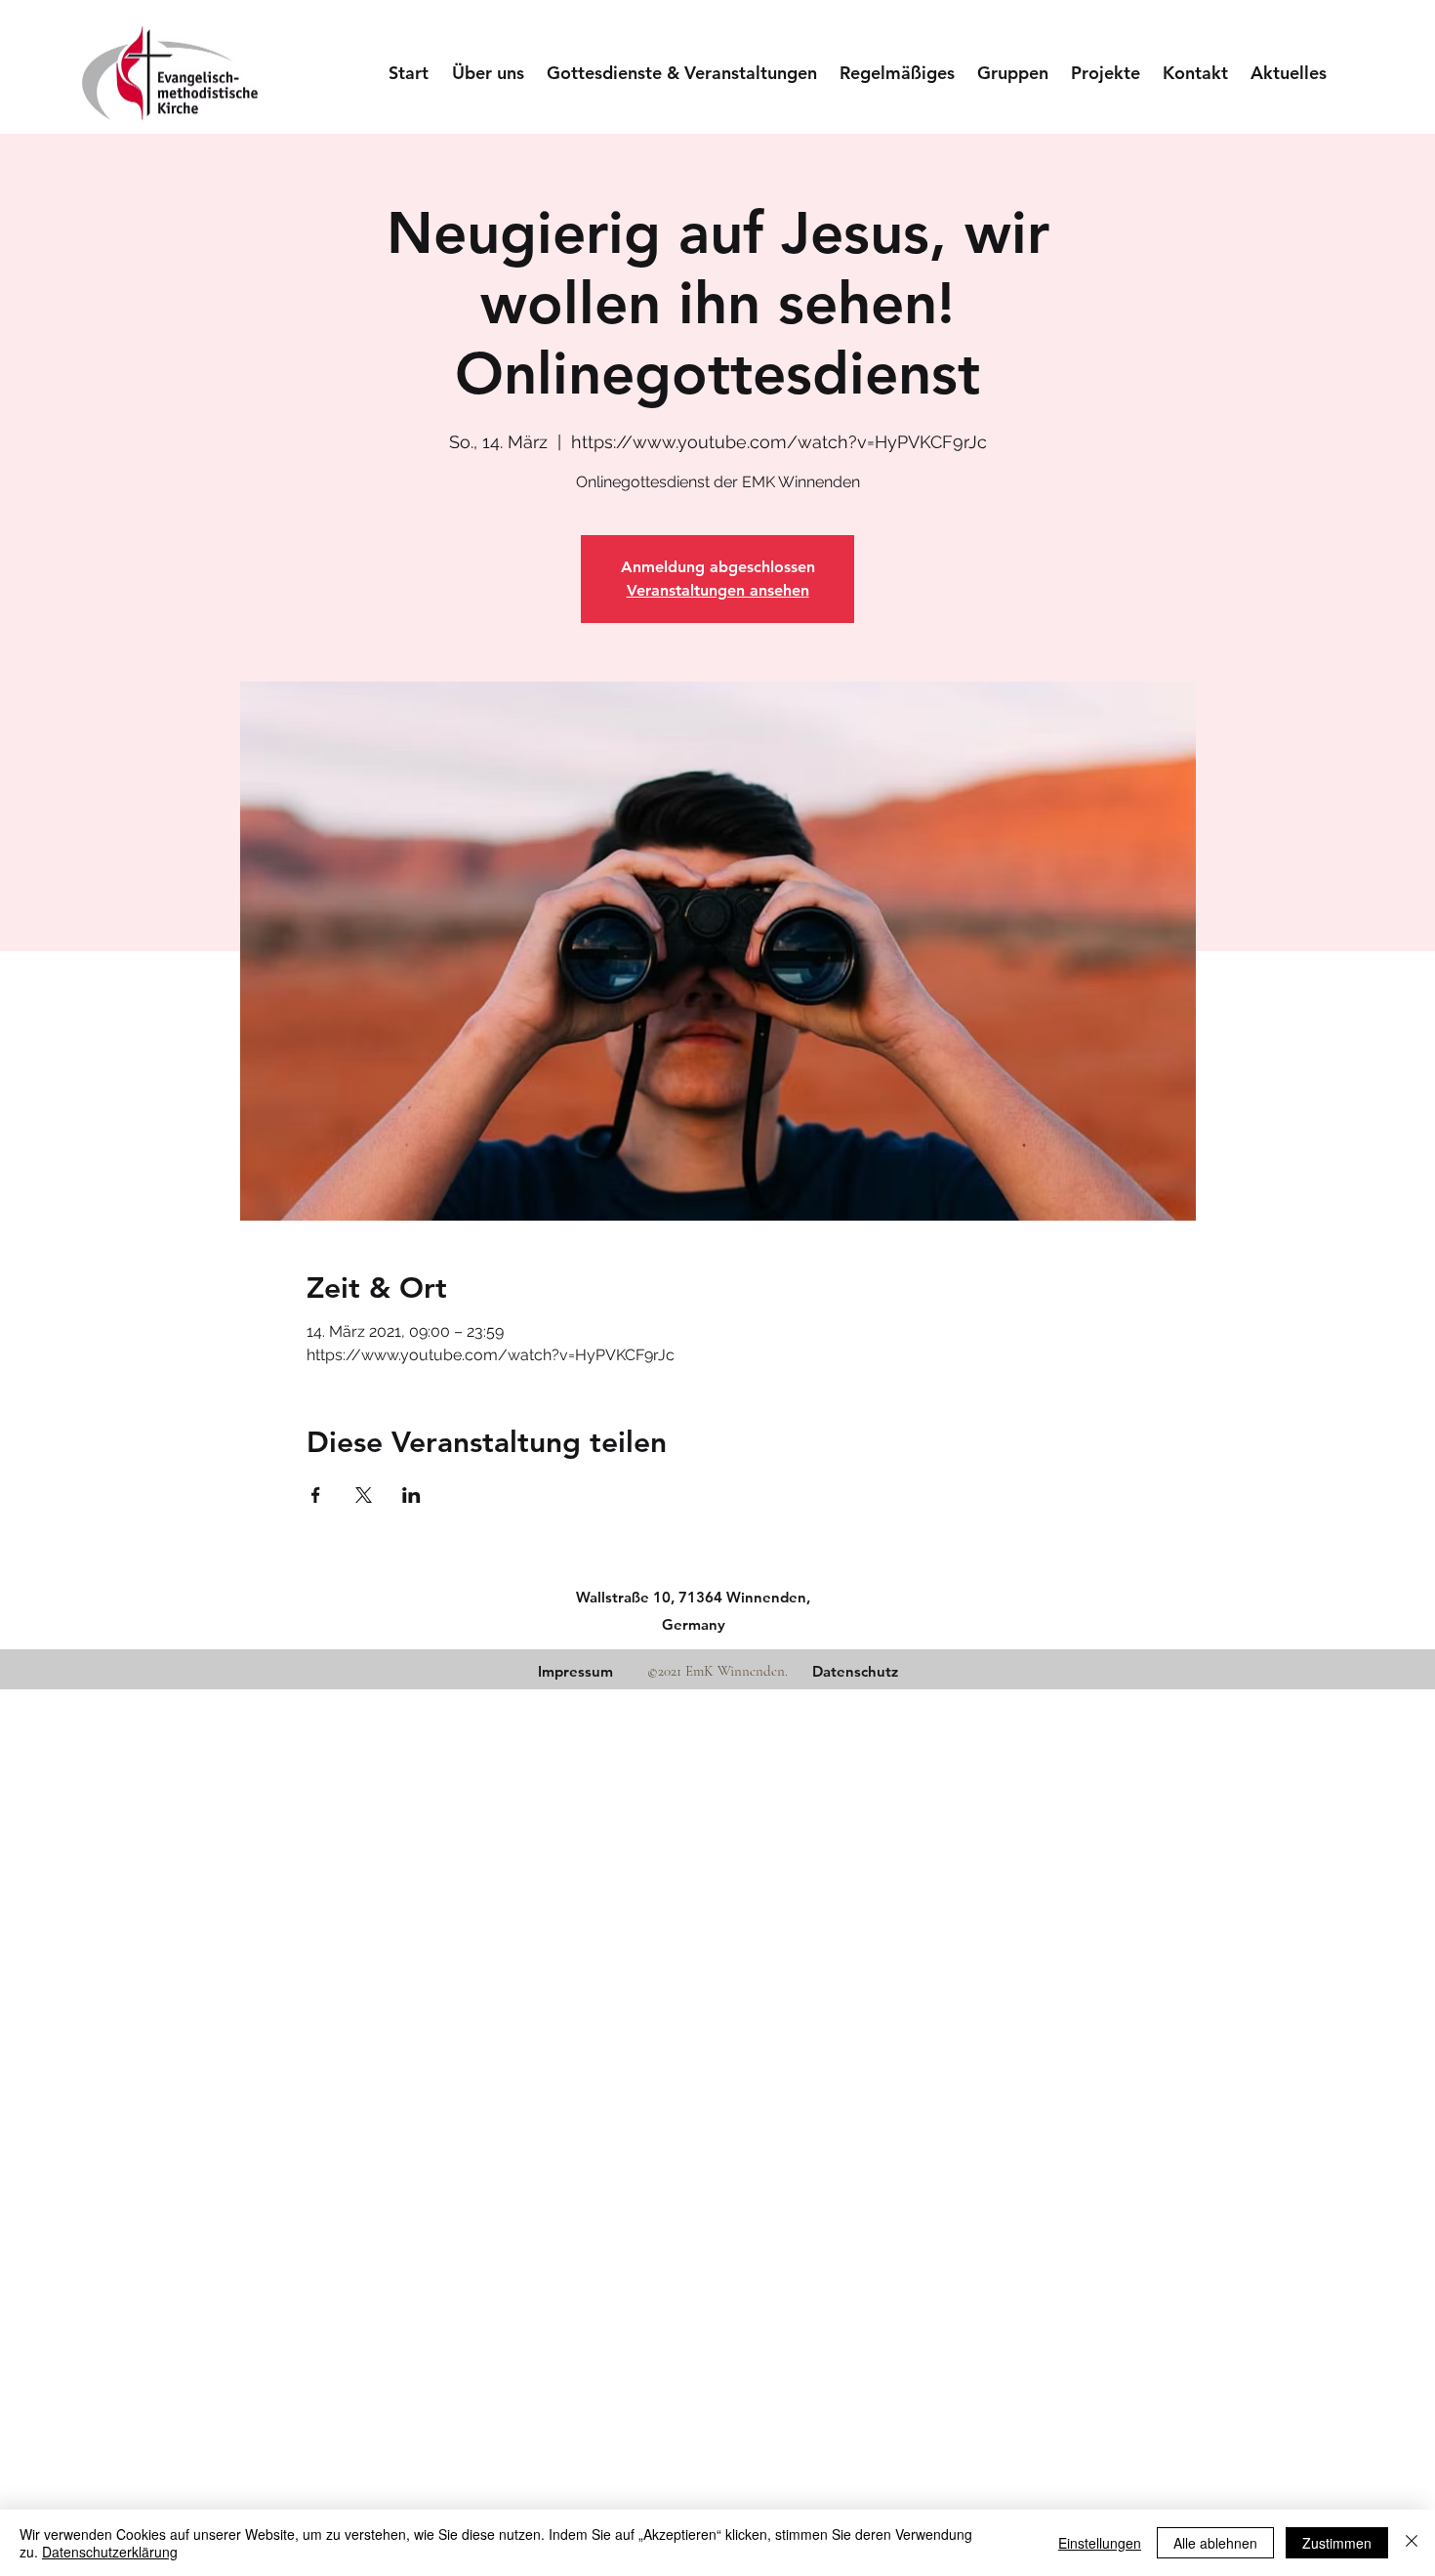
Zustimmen (1337, 2543)
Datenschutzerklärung (110, 2552)
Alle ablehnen (1215, 2543)
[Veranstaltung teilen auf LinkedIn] (411, 1495)
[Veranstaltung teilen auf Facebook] (316, 1495)
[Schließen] (1412, 2543)
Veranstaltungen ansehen (718, 590)
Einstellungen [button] (1100, 2543)
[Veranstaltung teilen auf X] (364, 1495)
